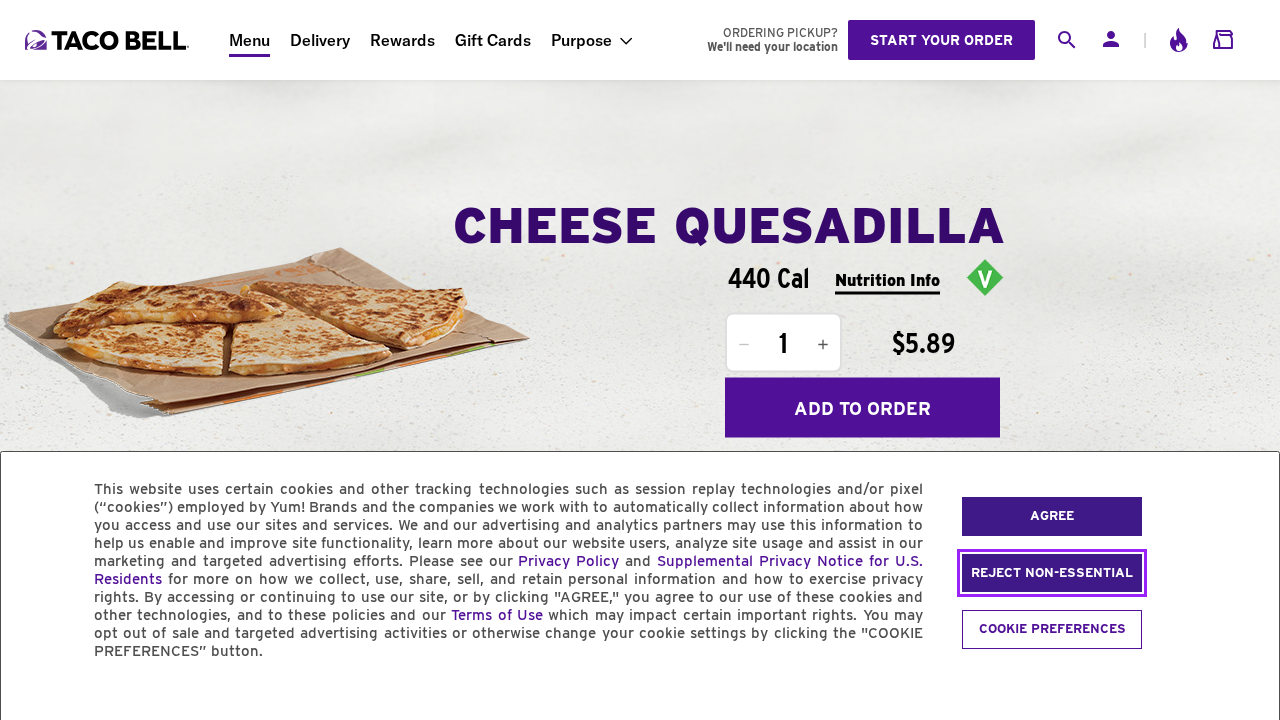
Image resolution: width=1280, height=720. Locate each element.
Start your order (941, 40)
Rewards (402, 40)
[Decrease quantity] (744, 345)
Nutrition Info (887, 279)
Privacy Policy (568, 561)
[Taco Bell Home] (109, 40)
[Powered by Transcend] (33, 696)
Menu (249, 40)
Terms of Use (497, 615)
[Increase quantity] (823, 345)
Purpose (581, 40)
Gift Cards (493, 40)
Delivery (320, 40)
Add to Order (862, 407)
